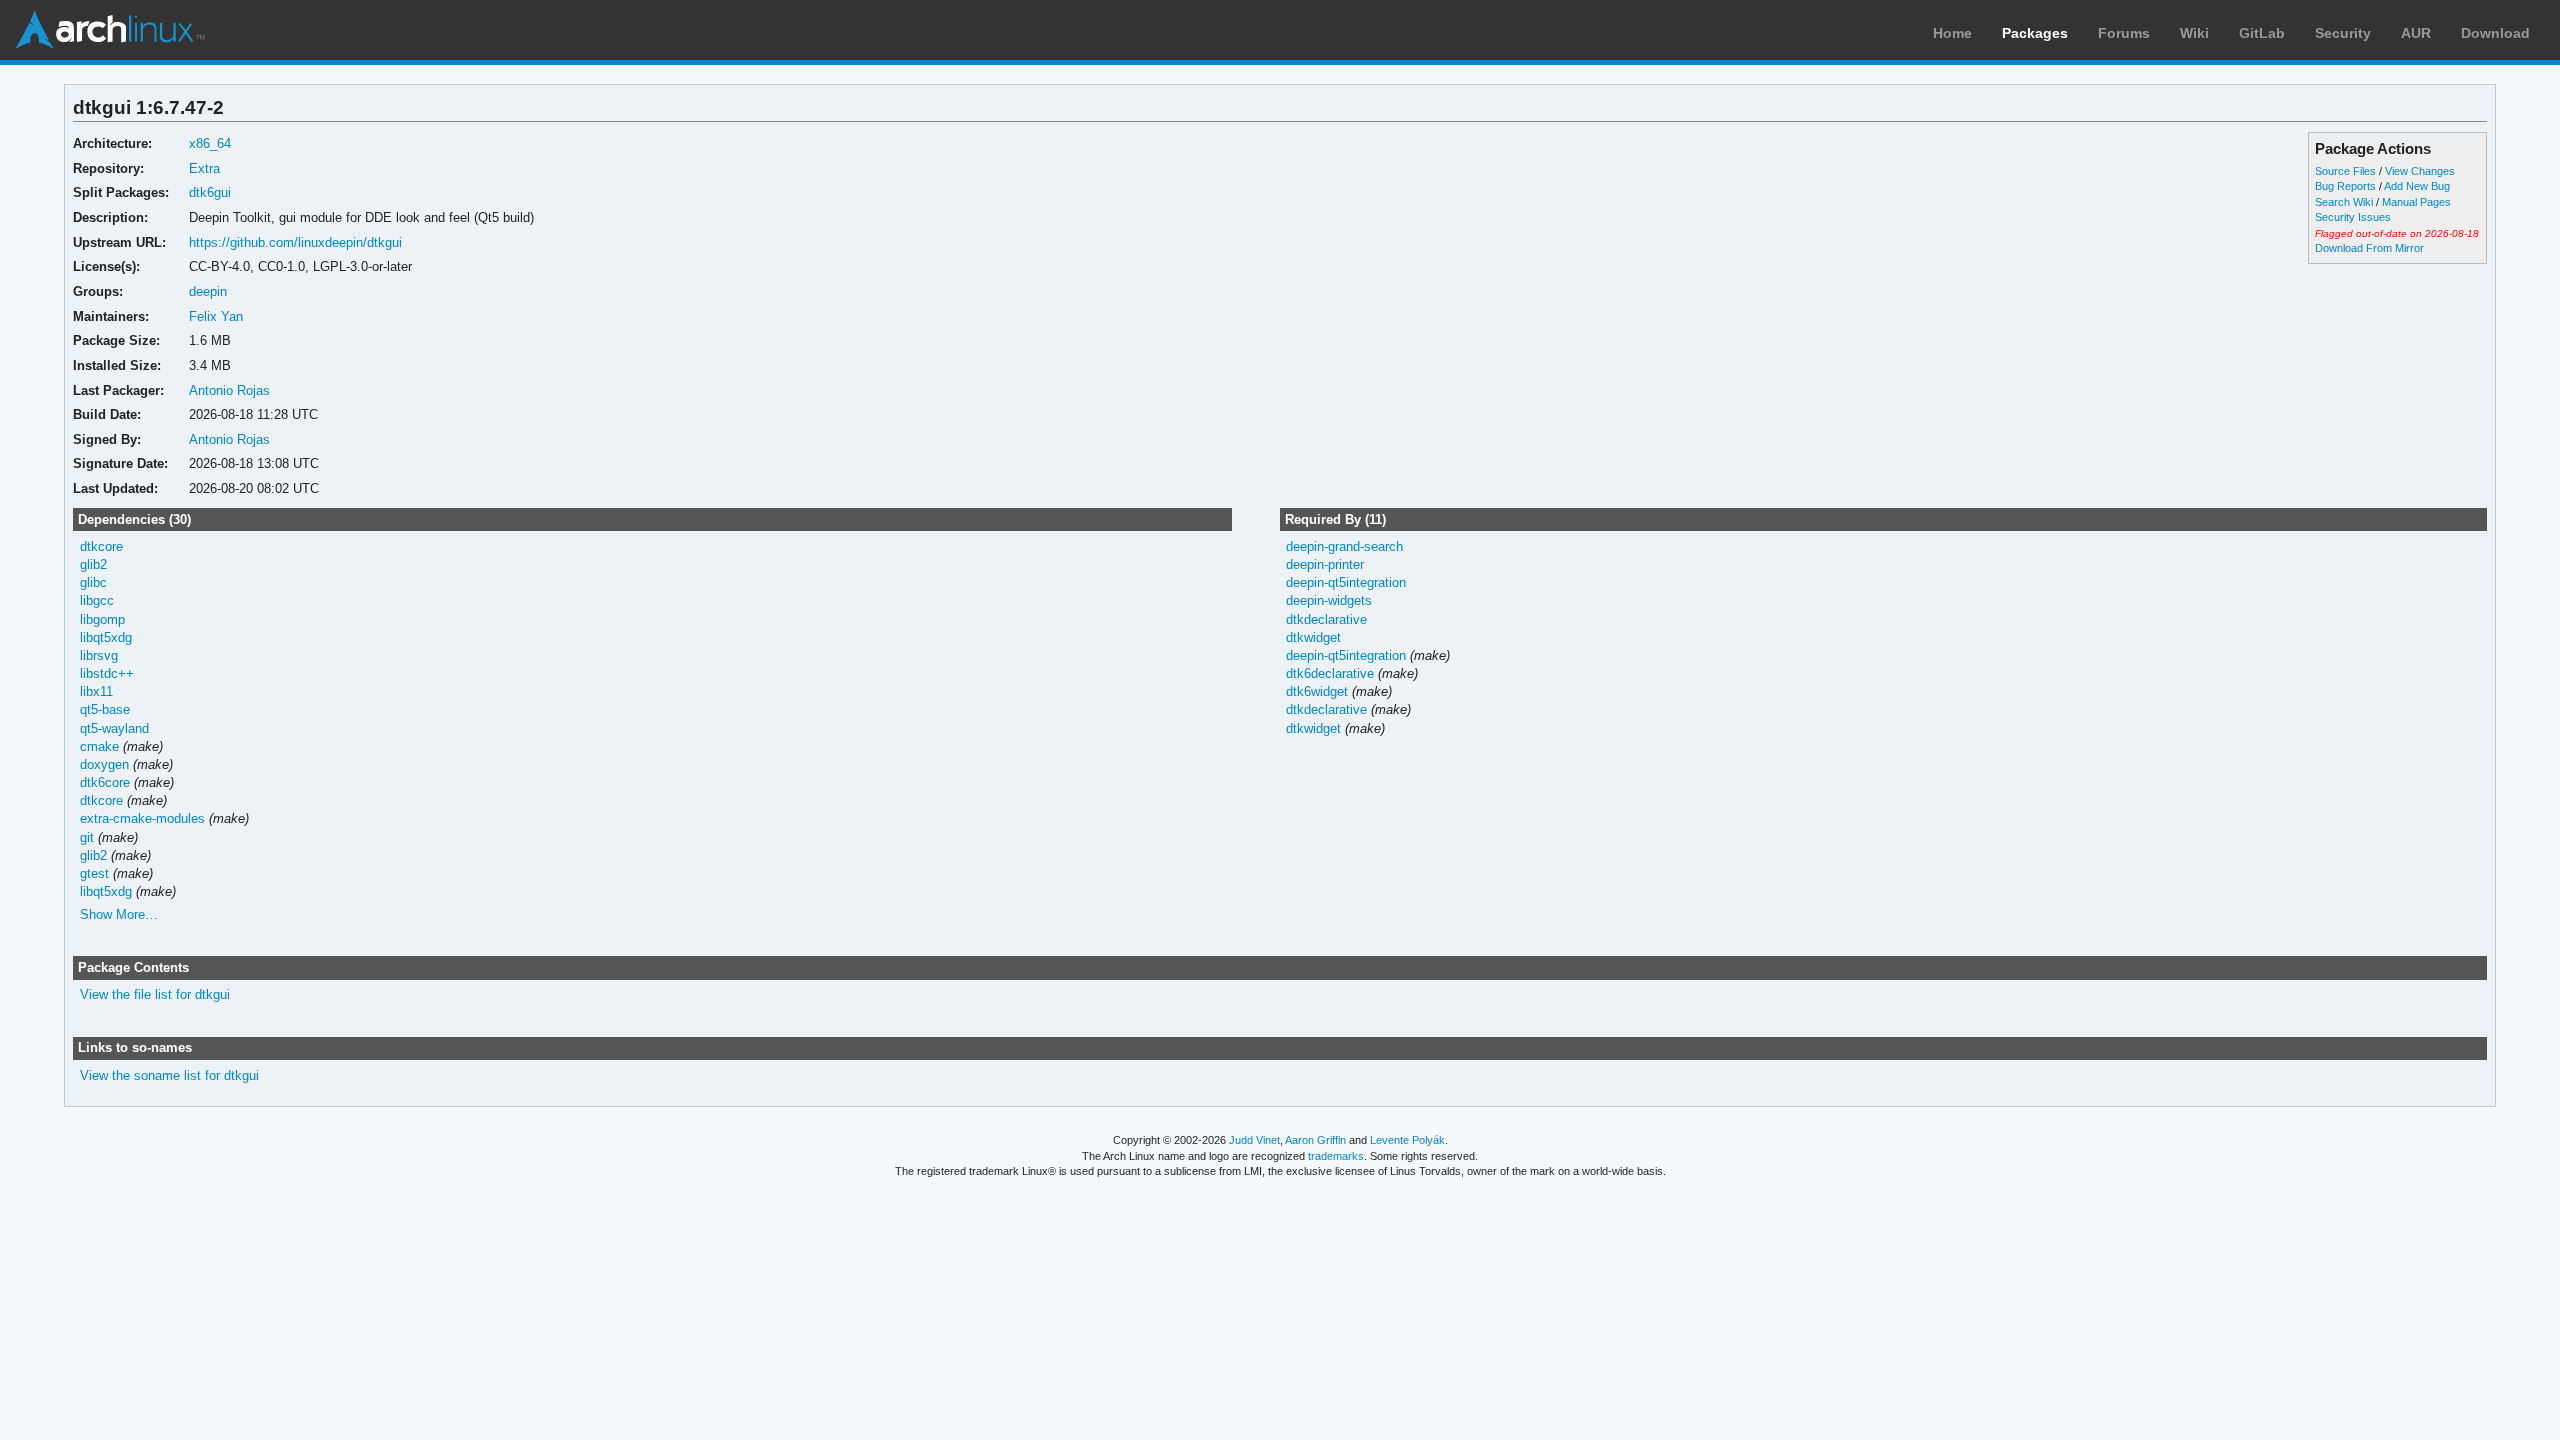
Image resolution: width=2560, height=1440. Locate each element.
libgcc (97, 600)
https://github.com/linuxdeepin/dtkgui (295, 242)
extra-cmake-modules (142, 818)
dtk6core (105, 782)
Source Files (2345, 171)
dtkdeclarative (1326, 619)
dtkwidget (1313, 637)
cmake (99, 746)
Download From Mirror (2369, 248)
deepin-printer (1325, 564)
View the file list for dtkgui (155, 994)
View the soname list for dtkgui (169, 1075)
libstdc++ (107, 673)
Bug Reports (2345, 186)
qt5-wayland (114, 728)
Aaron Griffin (1315, 1140)
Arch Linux (110, 30)
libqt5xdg (106, 637)
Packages (2035, 33)
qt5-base (105, 709)
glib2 (93, 564)
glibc (93, 582)
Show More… (119, 914)
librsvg (99, 655)
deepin (208, 291)
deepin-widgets (1329, 600)
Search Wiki (2344, 202)
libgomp (102, 619)
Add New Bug (2417, 186)
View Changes (2420, 171)
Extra (204, 168)
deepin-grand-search (1344, 546)
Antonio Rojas (229, 390)
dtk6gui (210, 192)
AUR (2416, 33)
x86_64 (210, 143)
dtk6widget (1317, 691)
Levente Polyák (1407, 1140)
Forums (2124, 33)
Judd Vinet (1254, 1140)
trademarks (1336, 1156)
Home (1952, 33)
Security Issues (2353, 217)
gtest (94, 873)
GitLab (2262, 33)
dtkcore (101, 546)
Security (2343, 33)
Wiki (2194, 33)
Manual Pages (2416, 202)
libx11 (96, 691)
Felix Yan (216, 316)
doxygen (104, 764)
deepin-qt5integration (1346, 582)
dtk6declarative (1330, 673)
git (87, 837)
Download (2495, 33)
